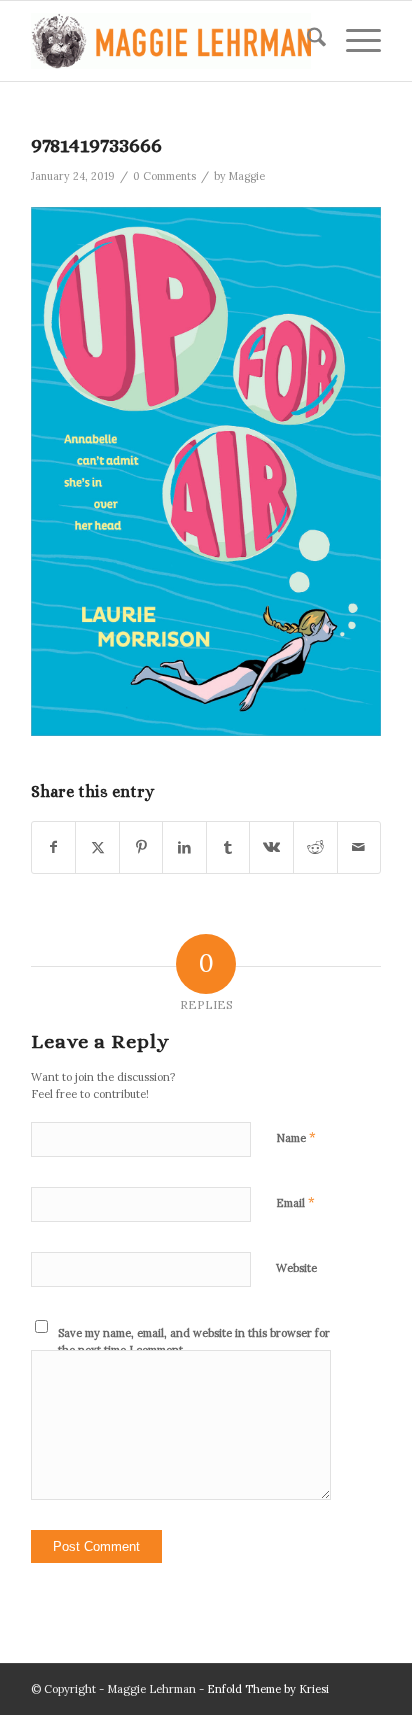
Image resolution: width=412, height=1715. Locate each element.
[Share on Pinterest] (141, 847)
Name (296, 1137)
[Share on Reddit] (315, 847)
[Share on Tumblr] (228, 847)
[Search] (306, 41)
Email (295, 1202)
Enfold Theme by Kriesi (268, 1689)
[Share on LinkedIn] (184, 847)
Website (296, 1268)
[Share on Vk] (271, 847)
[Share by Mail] (359, 847)
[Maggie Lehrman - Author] (171, 41)
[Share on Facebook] (54, 847)
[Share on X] (97, 847)
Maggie (247, 176)
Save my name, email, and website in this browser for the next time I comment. (194, 1341)
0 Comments (164, 176)
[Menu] (353, 41)
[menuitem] (306, 41)
